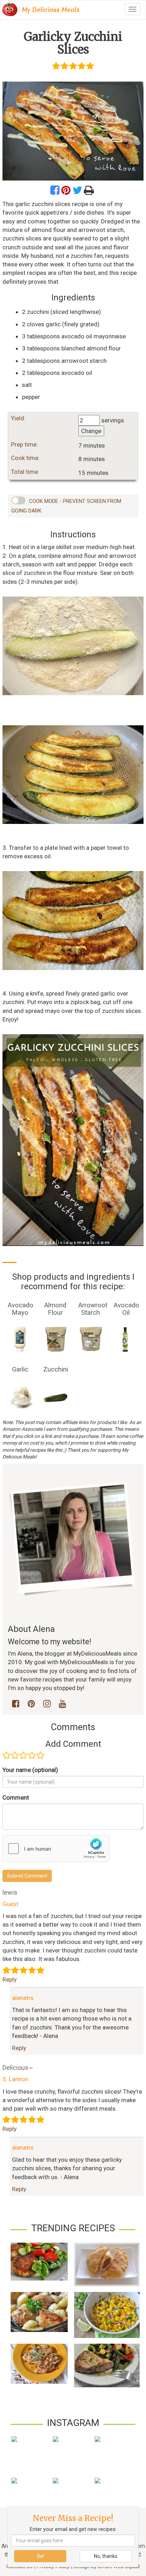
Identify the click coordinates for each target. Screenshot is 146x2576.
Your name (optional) (30, 1770)
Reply (10, 1979)
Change (91, 431)
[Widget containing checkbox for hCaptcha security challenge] (56, 1849)
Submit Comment (27, 1876)
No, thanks (106, 2556)
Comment (16, 1797)
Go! (40, 2556)
